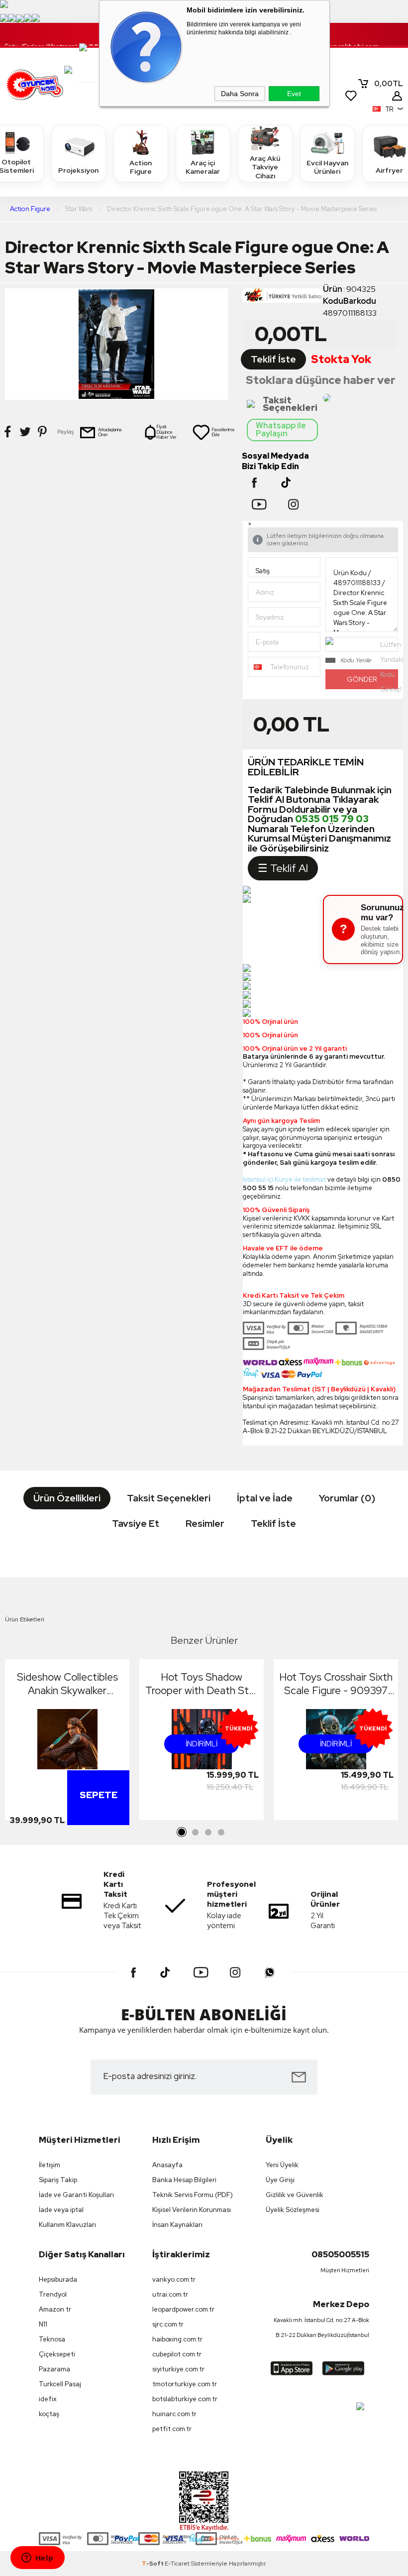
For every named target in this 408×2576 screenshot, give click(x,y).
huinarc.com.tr (174, 2414)
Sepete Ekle (99, 1820)
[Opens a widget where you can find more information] (37, 2559)
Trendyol (53, 2294)
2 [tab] (195, 1833)
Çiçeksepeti (57, 2354)
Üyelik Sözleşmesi (293, 2210)
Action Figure (141, 167)
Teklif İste (273, 359)
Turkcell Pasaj (60, 2384)
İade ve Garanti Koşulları (76, 2195)
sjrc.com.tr (168, 2324)
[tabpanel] (67, 1742)
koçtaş (49, 2414)
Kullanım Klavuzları (67, 2225)
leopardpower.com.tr (183, 2309)
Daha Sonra (240, 94)
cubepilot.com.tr (177, 2354)
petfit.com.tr (172, 2429)
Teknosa (52, 2339)
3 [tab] (208, 1833)
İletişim (50, 2165)
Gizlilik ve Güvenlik (295, 2195)
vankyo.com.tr (174, 2279)
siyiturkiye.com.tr (178, 2369)
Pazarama (54, 2369)
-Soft (153, 2564)
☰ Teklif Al (283, 868)
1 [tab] (182, 1833)
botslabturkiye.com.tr (185, 2399)
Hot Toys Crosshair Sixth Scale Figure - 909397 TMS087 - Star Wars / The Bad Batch (336, 1684)
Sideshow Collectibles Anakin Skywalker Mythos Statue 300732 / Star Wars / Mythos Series (67, 1684)
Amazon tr (55, 2309)
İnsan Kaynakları (177, 2225)
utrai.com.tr (170, 2294)
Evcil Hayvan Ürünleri (327, 167)
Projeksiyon (78, 170)
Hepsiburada (58, 2279)
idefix (48, 2399)
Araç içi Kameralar (203, 167)
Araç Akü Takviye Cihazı (265, 167)
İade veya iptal (61, 2210)
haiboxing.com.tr (177, 2339)
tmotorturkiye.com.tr (185, 2384)
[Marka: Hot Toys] (282, 298)
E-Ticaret (177, 2564)
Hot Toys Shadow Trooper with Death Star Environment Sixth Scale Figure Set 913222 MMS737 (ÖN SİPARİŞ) (202, 1684)
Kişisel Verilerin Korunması (192, 2210)
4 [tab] (221, 1833)
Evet (294, 94)
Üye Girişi (280, 2180)
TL (389, 84)
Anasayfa (167, 2165)
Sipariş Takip (58, 2180)
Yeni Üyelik (282, 2165)
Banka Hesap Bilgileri (184, 2180)
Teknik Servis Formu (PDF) (193, 2195)
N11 (43, 2324)
